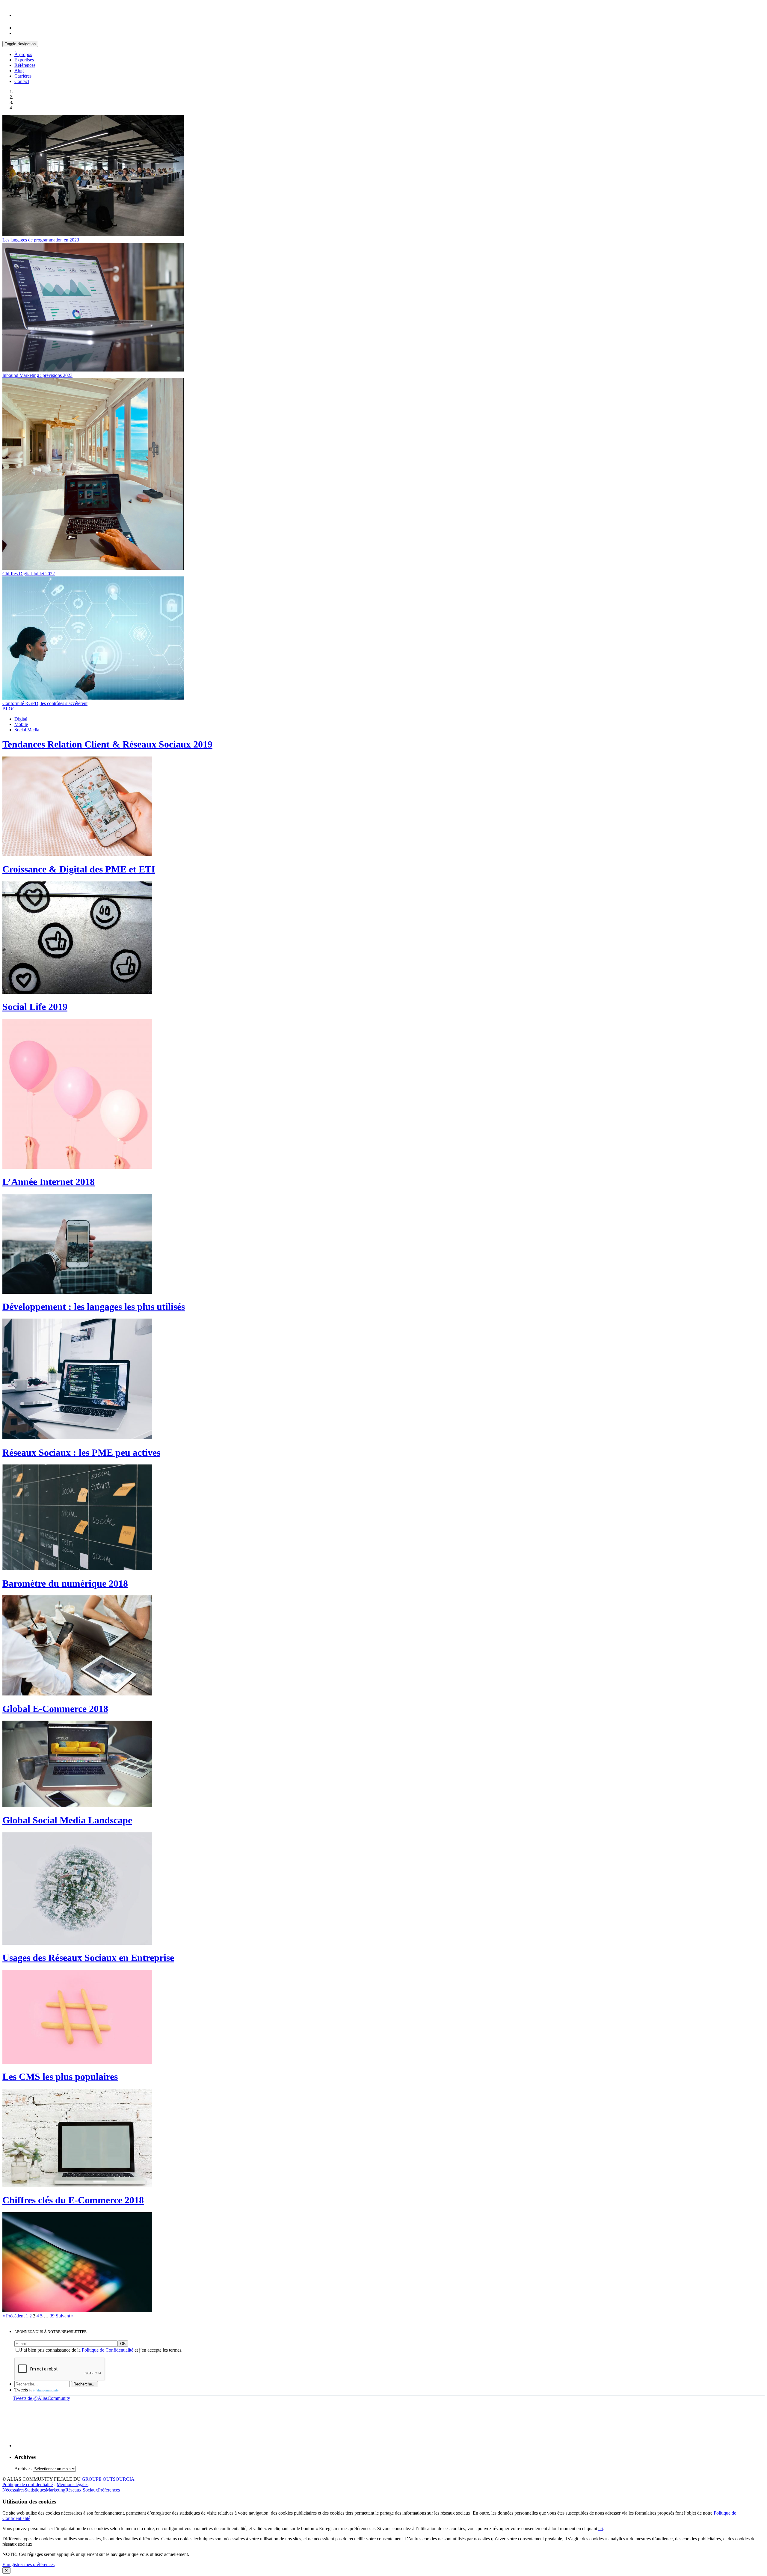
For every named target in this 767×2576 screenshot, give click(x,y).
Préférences (109, 2490)
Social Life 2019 (35, 1007)
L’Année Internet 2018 (49, 1182)
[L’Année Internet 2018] (77, 1292)
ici (601, 2529)
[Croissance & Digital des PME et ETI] (77, 992)
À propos (23, 54)
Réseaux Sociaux (82, 2490)
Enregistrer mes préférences (28, 2564)
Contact (22, 81)
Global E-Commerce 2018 (55, 1709)
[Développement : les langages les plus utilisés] (77, 1438)
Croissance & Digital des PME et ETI (79, 869)
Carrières (23, 76)
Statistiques (35, 2490)
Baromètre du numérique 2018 (65, 1583)
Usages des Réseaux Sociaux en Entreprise (88, 1958)
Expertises (24, 60)
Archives (23, 2469)
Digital (21, 719)
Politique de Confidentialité (108, 2350)
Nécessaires (13, 2490)
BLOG (9, 709)
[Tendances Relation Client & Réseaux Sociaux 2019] (77, 855)
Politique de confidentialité (28, 2484)
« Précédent (13, 2316)
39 (52, 2316)
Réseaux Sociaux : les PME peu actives (81, 1452)
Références (25, 65)
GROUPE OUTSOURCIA (108, 2479)
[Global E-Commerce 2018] (77, 1806)
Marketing (56, 2490)
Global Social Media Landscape (67, 1820)
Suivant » (65, 2316)
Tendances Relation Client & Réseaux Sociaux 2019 (107, 744)
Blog (19, 71)
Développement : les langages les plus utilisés (94, 1307)
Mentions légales (73, 2484)
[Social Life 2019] (77, 1167)
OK (123, 2344)
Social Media (27, 730)
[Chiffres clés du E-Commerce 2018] (77, 2310)
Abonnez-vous (51, 2332)
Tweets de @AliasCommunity (41, 2398)
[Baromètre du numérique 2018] (77, 1694)
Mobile (21, 724)
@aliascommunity (46, 2390)
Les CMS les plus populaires (60, 2077)
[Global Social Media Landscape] (77, 1943)
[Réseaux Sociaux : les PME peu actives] (77, 1569)
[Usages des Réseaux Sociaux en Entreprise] (77, 2062)
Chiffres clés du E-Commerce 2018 (73, 2200)
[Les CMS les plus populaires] (77, 2185)
